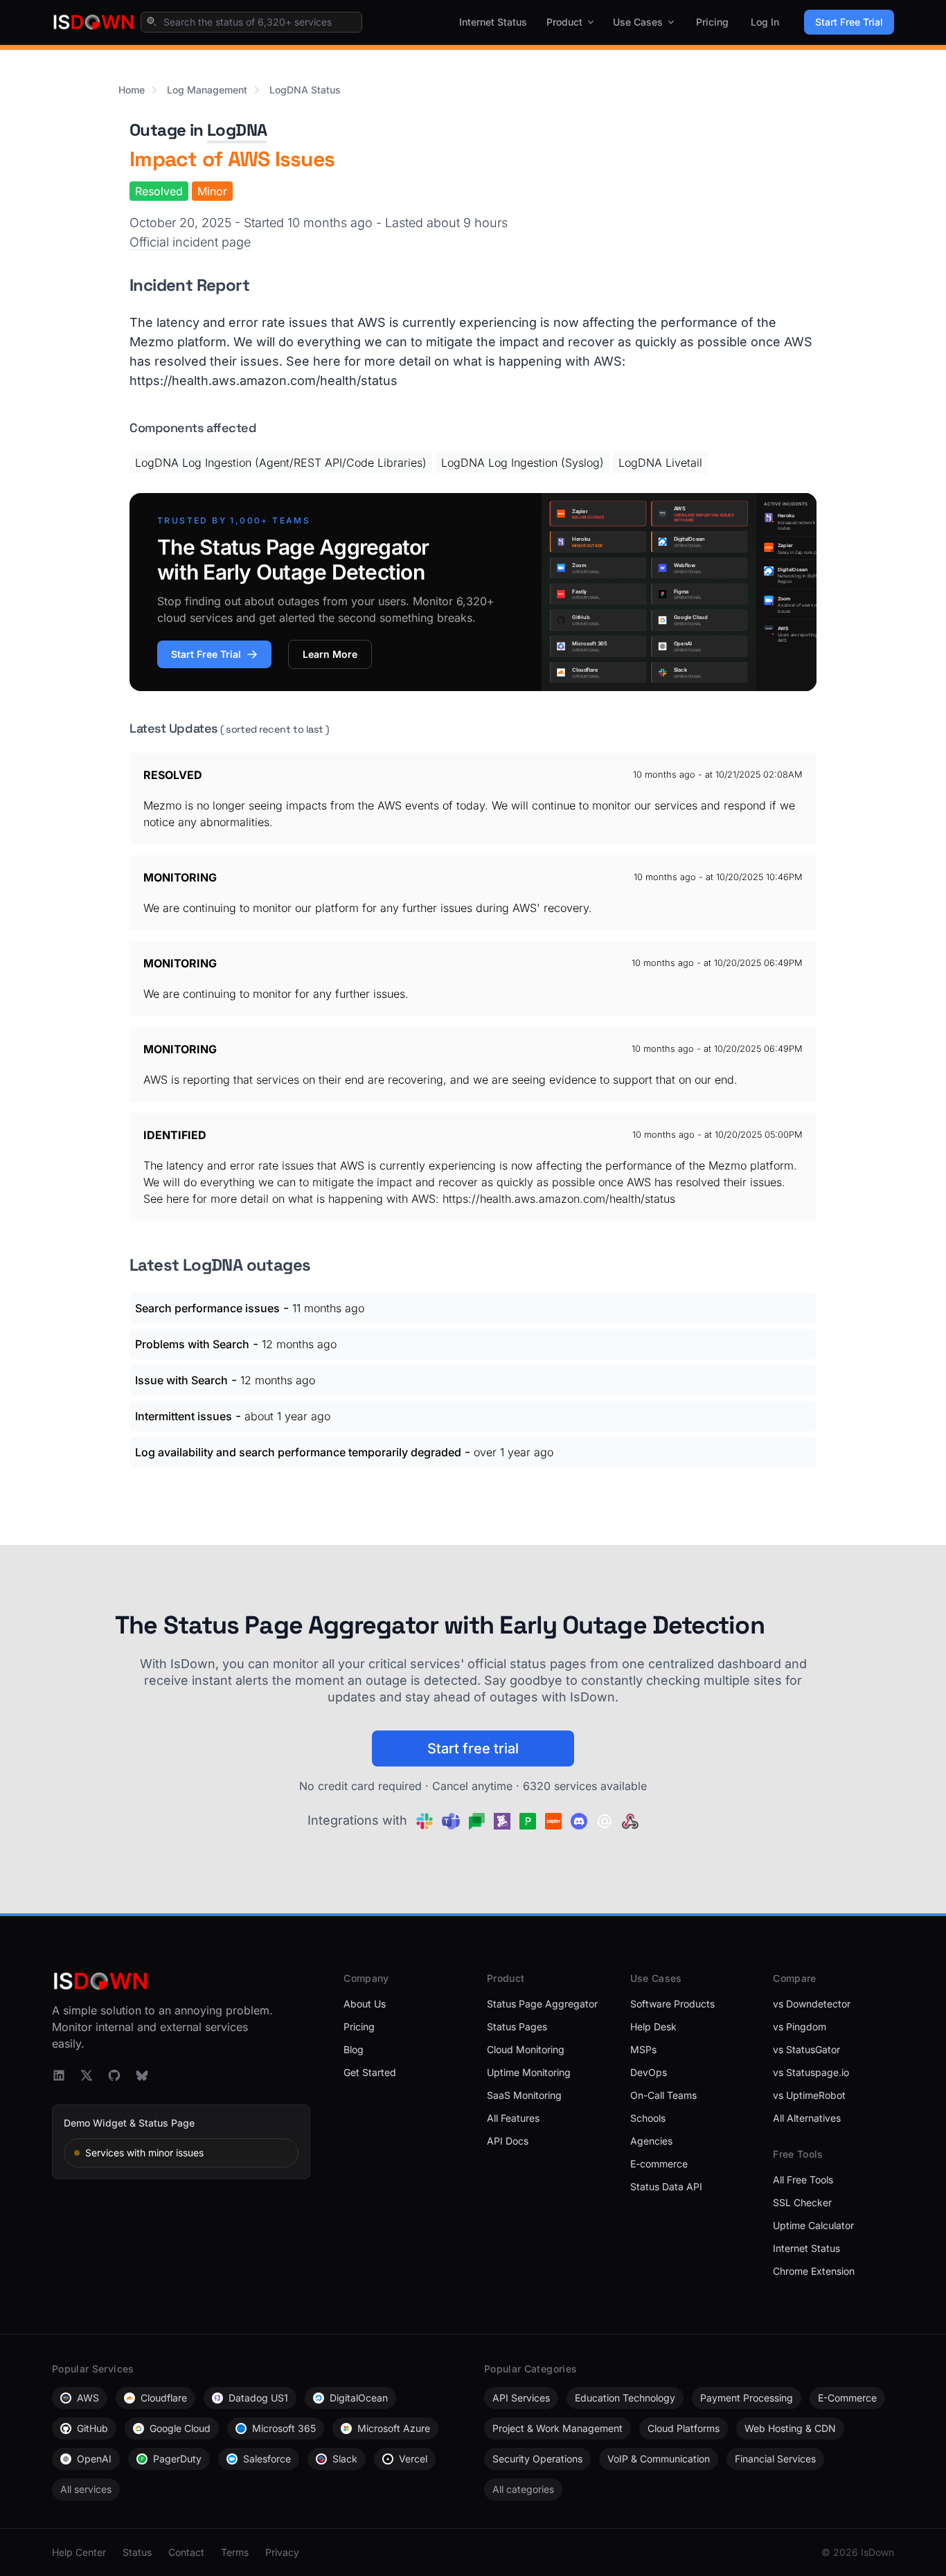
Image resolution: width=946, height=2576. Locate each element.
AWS (88, 2398)
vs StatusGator (806, 2049)
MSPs (643, 2049)
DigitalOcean (359, 2398)
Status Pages (517, 2027)
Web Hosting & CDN (790, 2428)
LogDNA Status (305, 90)
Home (132, 90)
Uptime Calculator (813, 2225)
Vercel (413, 2459)
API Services (521, 2398)
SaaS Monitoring (524, 2095)
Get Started (370, 2072)
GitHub (92, 2428)
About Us (365, 2004)
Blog (354, 2049)
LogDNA (237, 130)
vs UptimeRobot (809, 2095)
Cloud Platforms (684, 2428)
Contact (186, 2552)
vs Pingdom (800, 2027)
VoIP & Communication (659, 2459)
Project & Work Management (557, 2428)
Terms (235, 2552)
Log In (765, 22)
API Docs (508, 2141)
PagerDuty (177, 2459)
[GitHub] (114, 2075)
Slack (345, 2459)
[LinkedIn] (59, 2075)
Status (137, 2552)
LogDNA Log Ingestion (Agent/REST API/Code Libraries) (281, 463)
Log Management (207, 90)
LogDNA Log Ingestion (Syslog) (523, 463)
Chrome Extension (814, 2271)
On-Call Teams (663, 2095)
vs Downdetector (812, 2004)
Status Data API (666, 2186)
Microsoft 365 (284, 2428)
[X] (87, 2075)
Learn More (330, 654)
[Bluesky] (142, 2075)
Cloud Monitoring (526, 2049)
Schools (648, 2118)
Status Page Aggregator (542, 2004)
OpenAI (94, 2459)
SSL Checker (802, 2202)
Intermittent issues (184, 1416)
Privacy (282, 2552)
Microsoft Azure (394, 2428)
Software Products (672, 2004)
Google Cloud (180, 2428)
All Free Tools (803, 2180)
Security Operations (537, 2459)
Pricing (712, 22)
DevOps (649, 2072)
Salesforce (267, 2459)
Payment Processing (747, 2398)
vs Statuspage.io (811, 2072)
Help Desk (653, 2027)
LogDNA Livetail (660, 463)
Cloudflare (164, 2398)
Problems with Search (192, 1344)
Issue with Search (181, 1380)
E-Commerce (847, 2398)
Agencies (651, 2141)
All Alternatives (807, 2118)
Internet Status (493, 22)
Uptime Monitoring (529, 2072)
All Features (513, 2118)
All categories (523, 2489)
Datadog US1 (258, 2398)
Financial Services (775, 2459)
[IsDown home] (93, 22)
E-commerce (659, 2164)
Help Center (79, 2552)
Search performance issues (207, 1308)
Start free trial (473, 1748)
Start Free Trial (849, 22)
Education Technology (625, 2398)
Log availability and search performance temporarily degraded (298, 1452)
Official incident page (190, 242)
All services (86, 2489)
